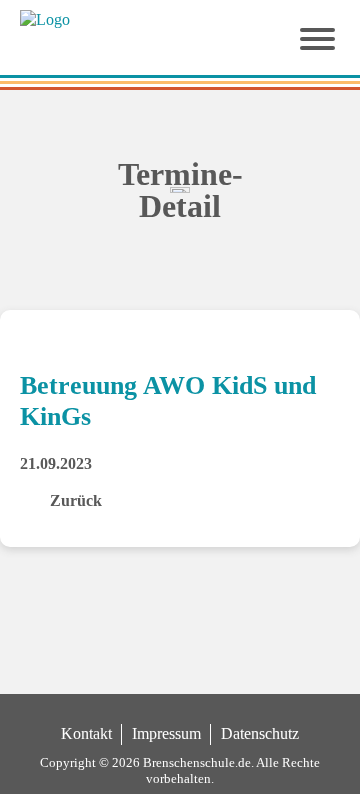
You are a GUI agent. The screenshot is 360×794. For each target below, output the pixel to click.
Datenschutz (260, 733)
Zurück (76, 500)
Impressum (166, 733)
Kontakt (86, 733)
